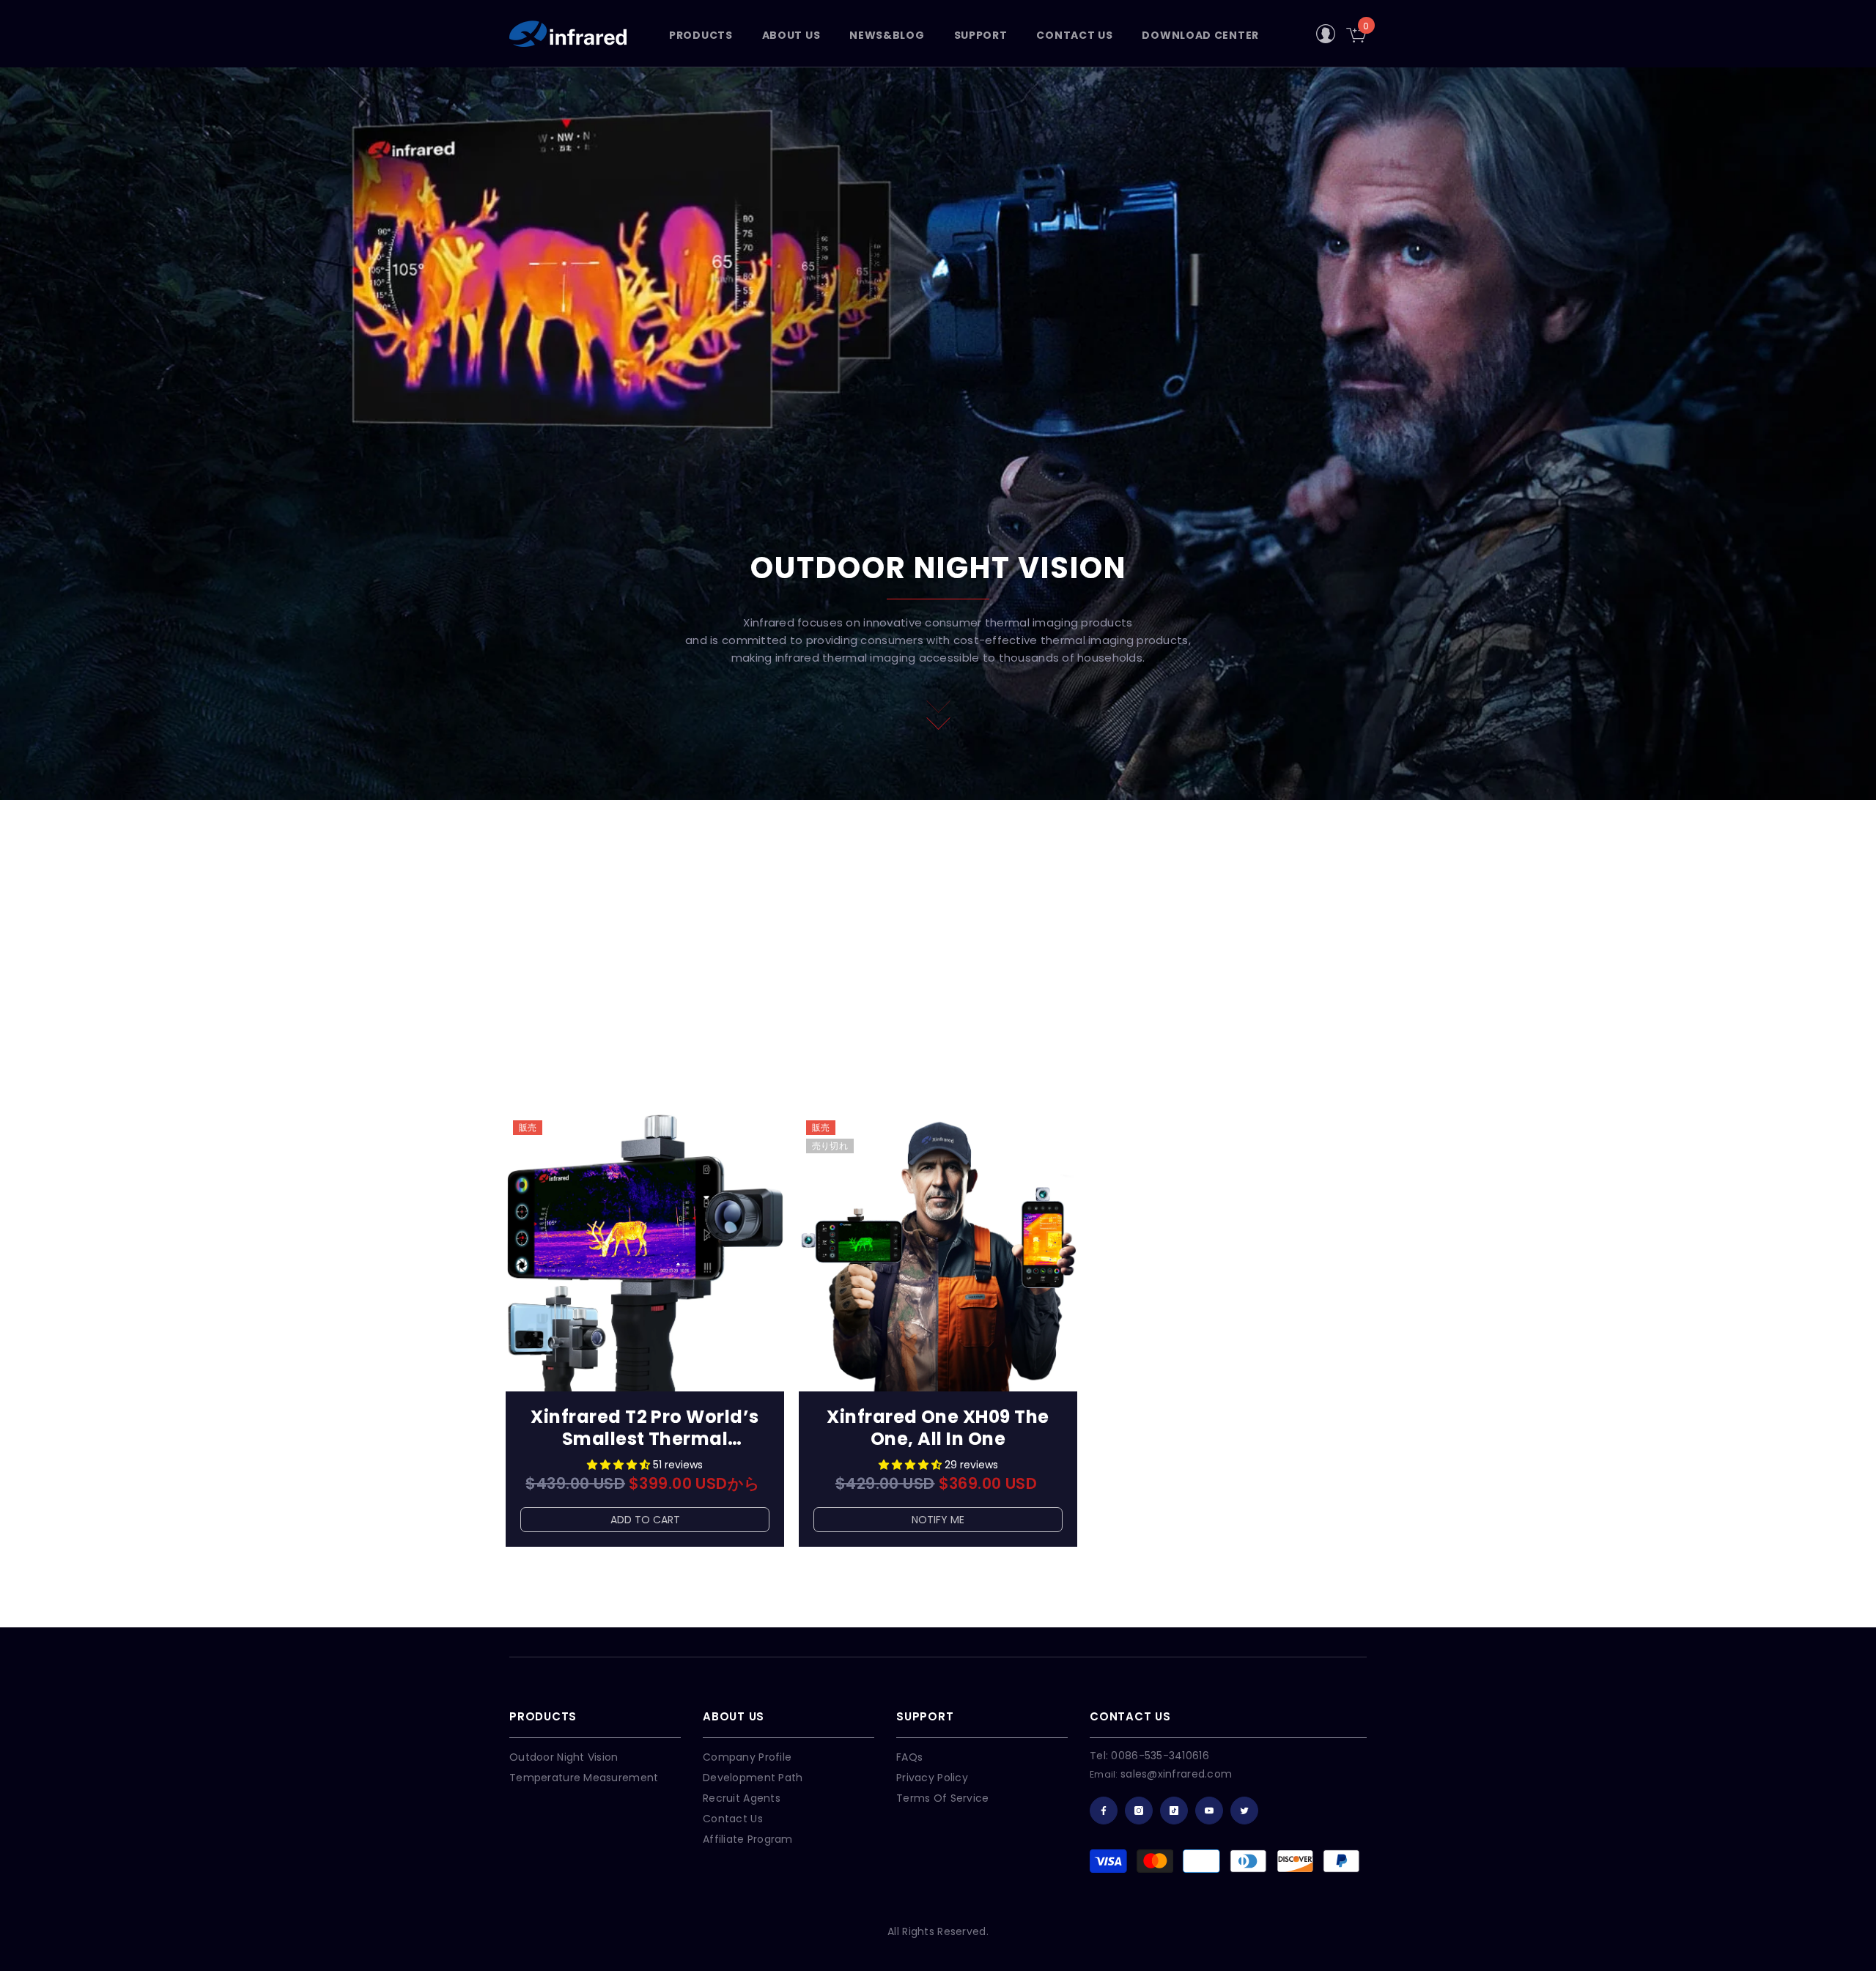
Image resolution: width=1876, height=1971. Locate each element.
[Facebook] (1104, 1811)
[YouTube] (1209, 1811)
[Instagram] (1139, 1811)
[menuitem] (953, 841)
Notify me (938, 1520)
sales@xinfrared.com (1176, 1774)
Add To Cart (645, 1520)
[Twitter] (1244, 1811)
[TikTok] (1174, 1811)
